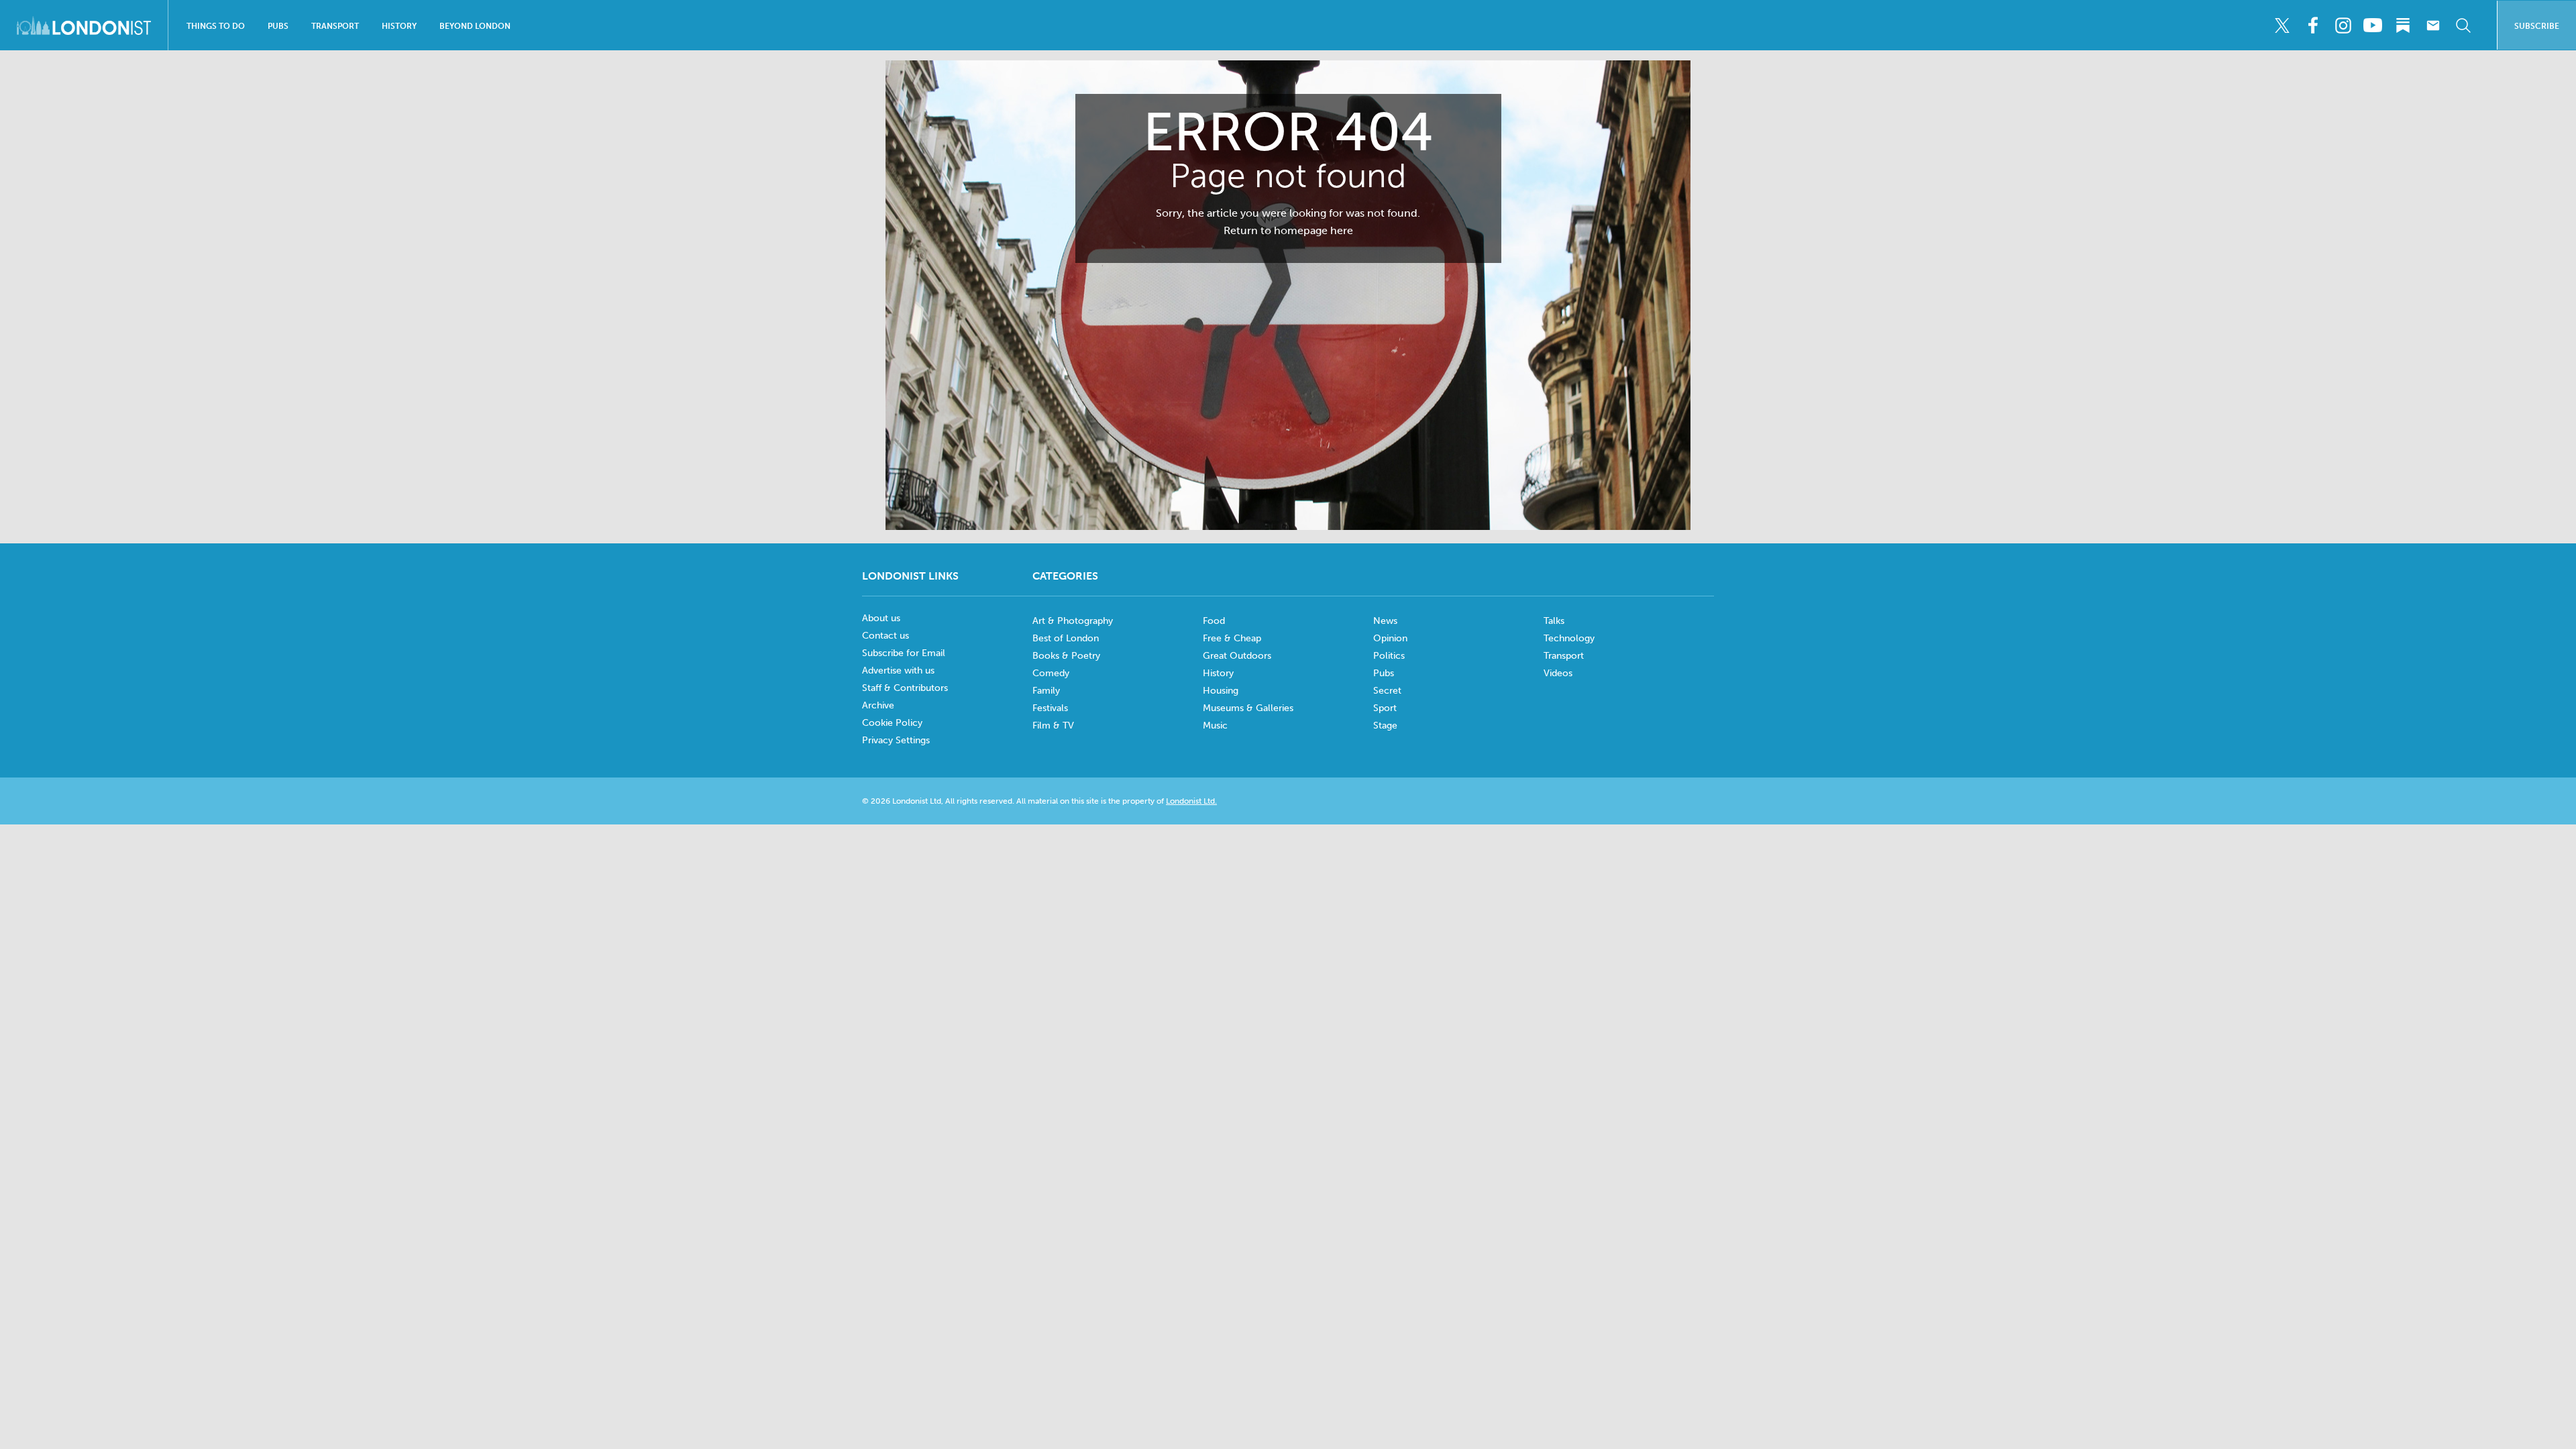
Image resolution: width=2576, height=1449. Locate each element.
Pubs (278, 26)
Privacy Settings (896, 740)
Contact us (885, 636)
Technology (1569, 638)
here (1342, 230)
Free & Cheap (1232, 638)
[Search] (2463, 25)
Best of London (1066, 638)
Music (1215, 726)
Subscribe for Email (904, 653)
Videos (1558, 673)
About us (881, 618)
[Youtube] (2373, 25)
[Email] (2433, 25)
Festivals (1050, 708)
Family (1046, 691)
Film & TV (1053, 726)
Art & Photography (1073, 621)
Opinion (1390, 638)
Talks (1554, 621)
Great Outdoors (1237, 656)
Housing (1221, 691)
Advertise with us (898, 670)
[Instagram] (2343, 25)
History (399, 26)
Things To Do (216, 26)
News (1385, 621)
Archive (878, 705)
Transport (335, 26)
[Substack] (2403, 25)
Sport (1385, 708)
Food (1214, 621)
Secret (1387, 691)
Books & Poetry (1066, 656)
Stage (1385, 726)
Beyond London (475, 26)
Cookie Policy (892, 723)
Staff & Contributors (905, 688)
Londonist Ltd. (1191, 801)
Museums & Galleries (1248, 708)
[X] (2282, 25)
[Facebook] (2312, 25)
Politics (1389, 656)
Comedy (1051, 673)
